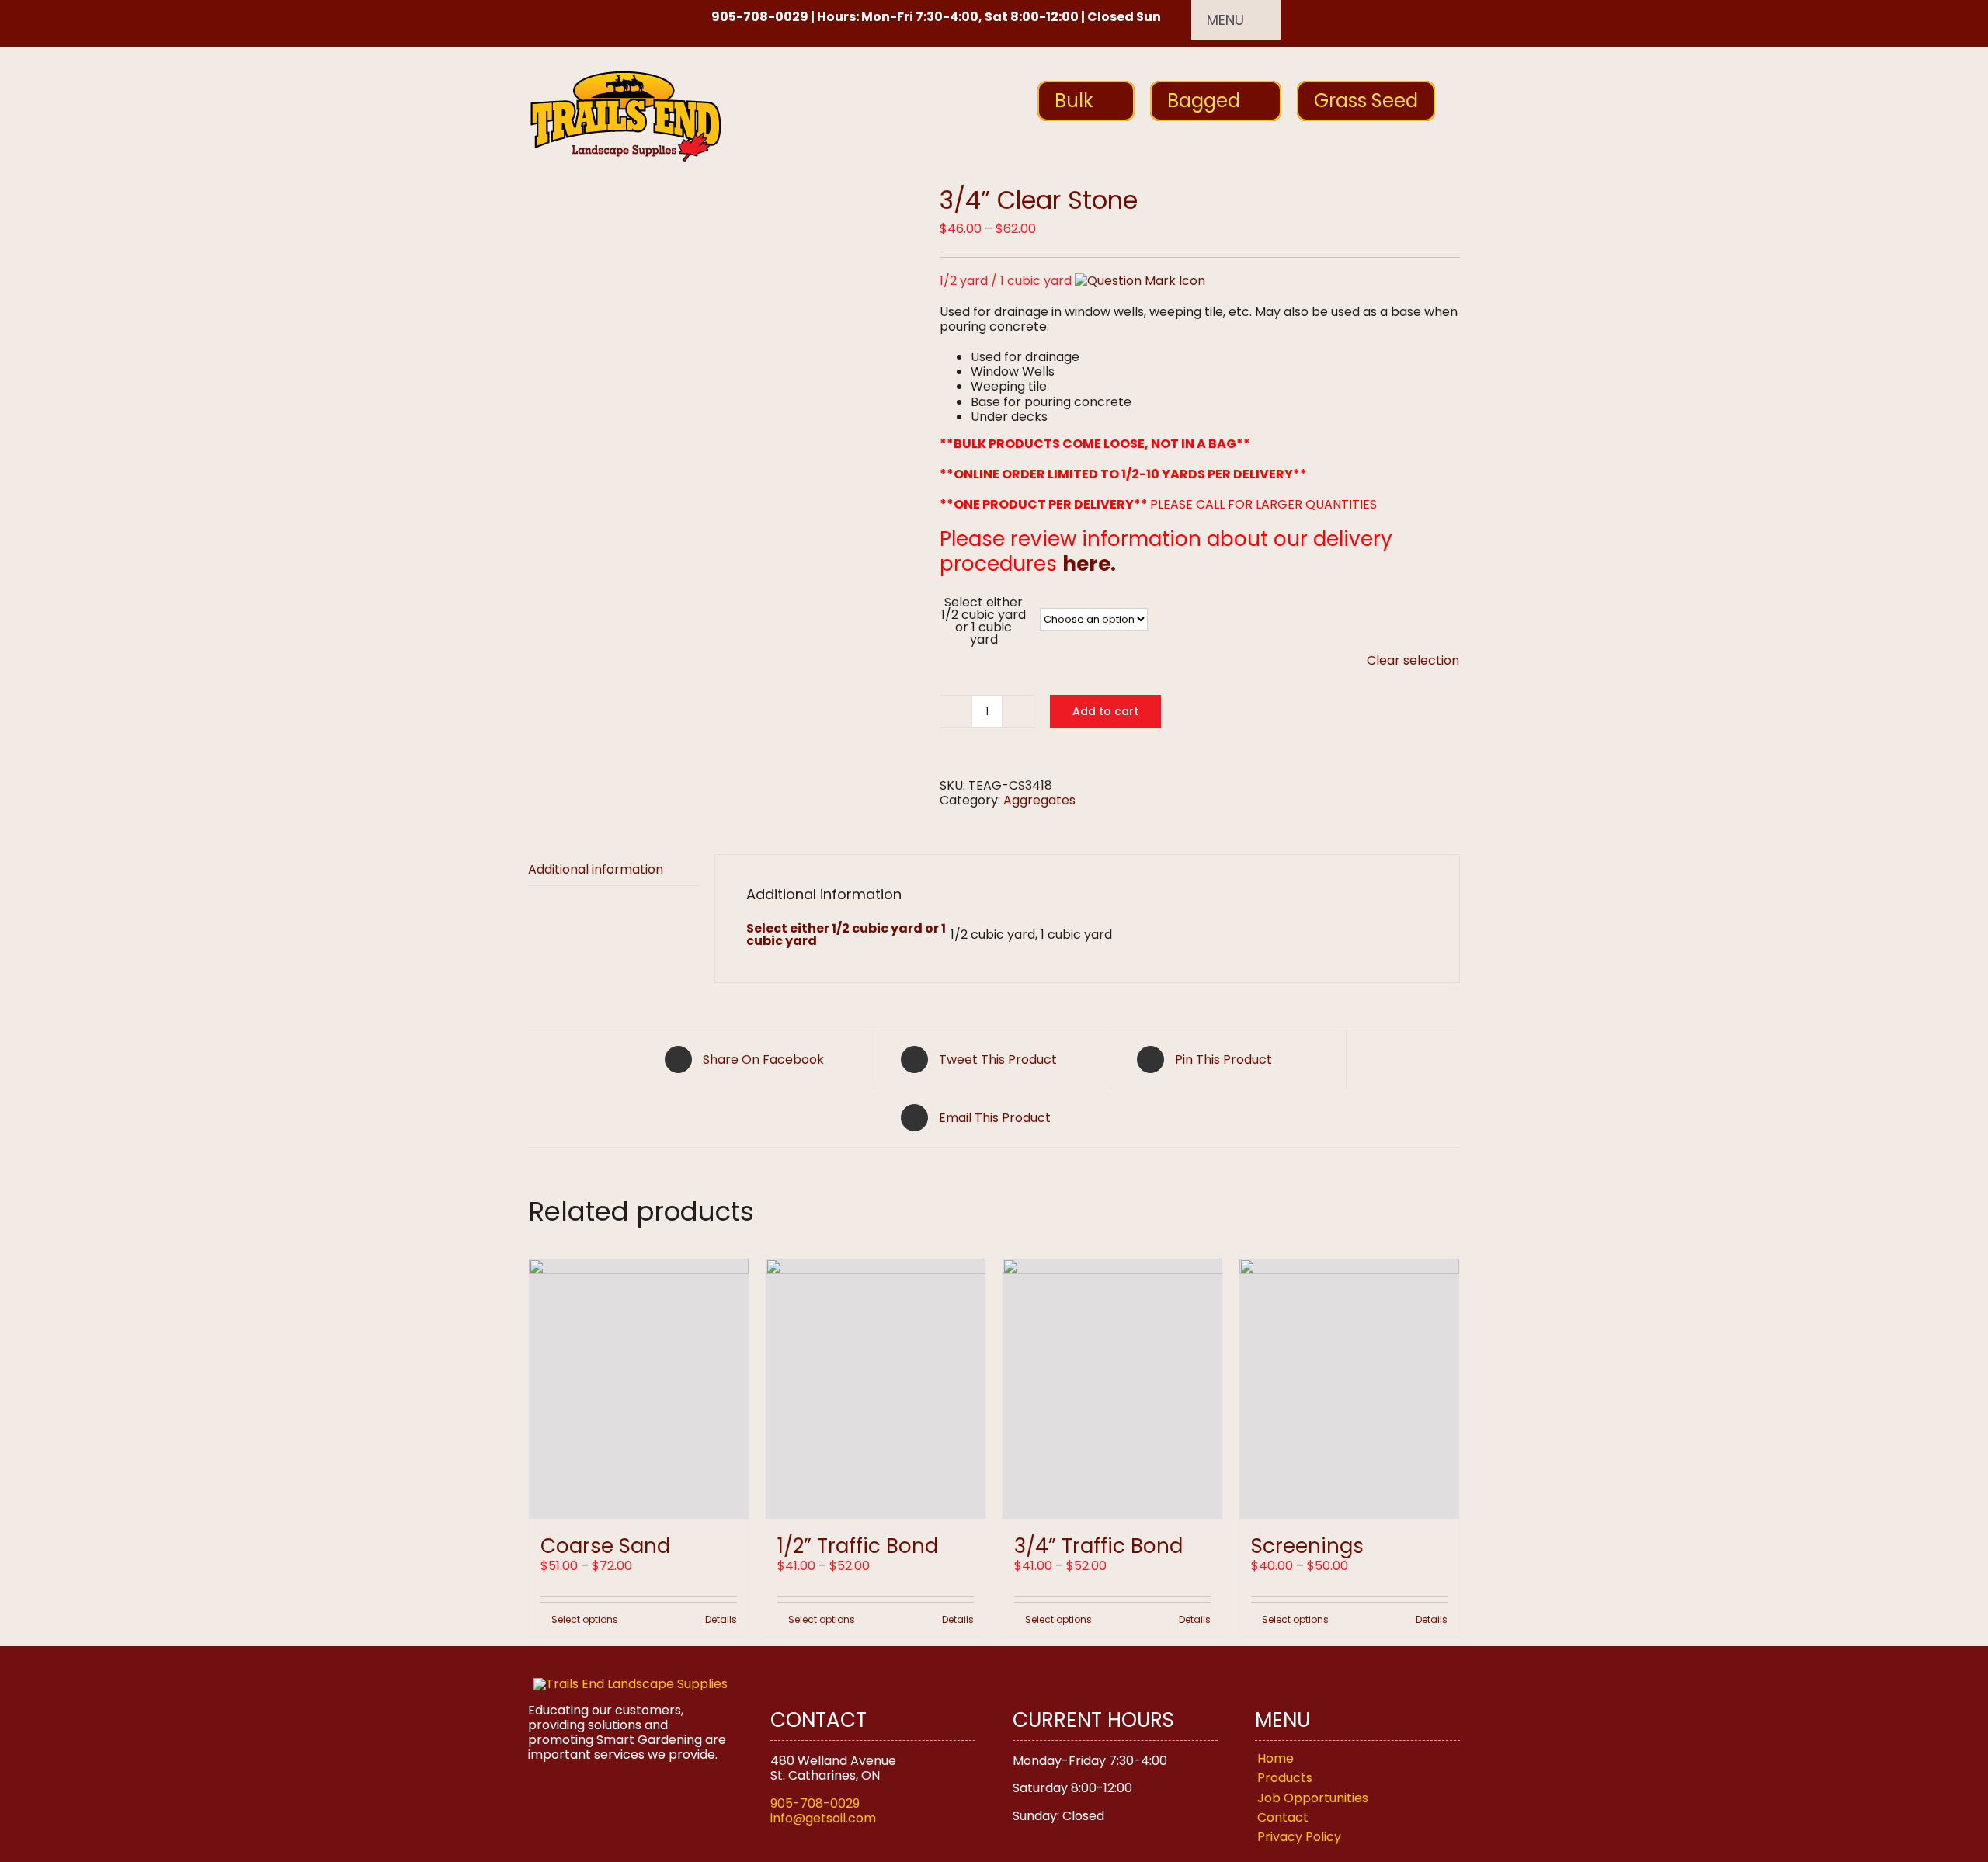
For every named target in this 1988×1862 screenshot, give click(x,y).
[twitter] (560, 19)
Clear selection (1413, 660)
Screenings (1307, 1546)
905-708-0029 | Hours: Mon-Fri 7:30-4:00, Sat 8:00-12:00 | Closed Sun (936, 17)
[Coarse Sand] (639, 1389)
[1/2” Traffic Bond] (876, 1389)
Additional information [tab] (596, 869)
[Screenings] (1349, 1389)
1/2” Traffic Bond (858, 1546)
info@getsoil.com (823, 1818)
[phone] (639, 19)
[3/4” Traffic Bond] (1112, 1389)
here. (1089, 564)
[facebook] (533, 19)
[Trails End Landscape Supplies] (631, 1684)
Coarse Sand (605, 1546)
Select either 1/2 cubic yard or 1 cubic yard (984, 621)
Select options (585, 1620)
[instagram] (586, 19)
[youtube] (613, 19)
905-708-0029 (815, 1803)
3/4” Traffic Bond (1098, 1546)
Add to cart (1105, 711)
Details (721, 1620)
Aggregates (1039, 800)
